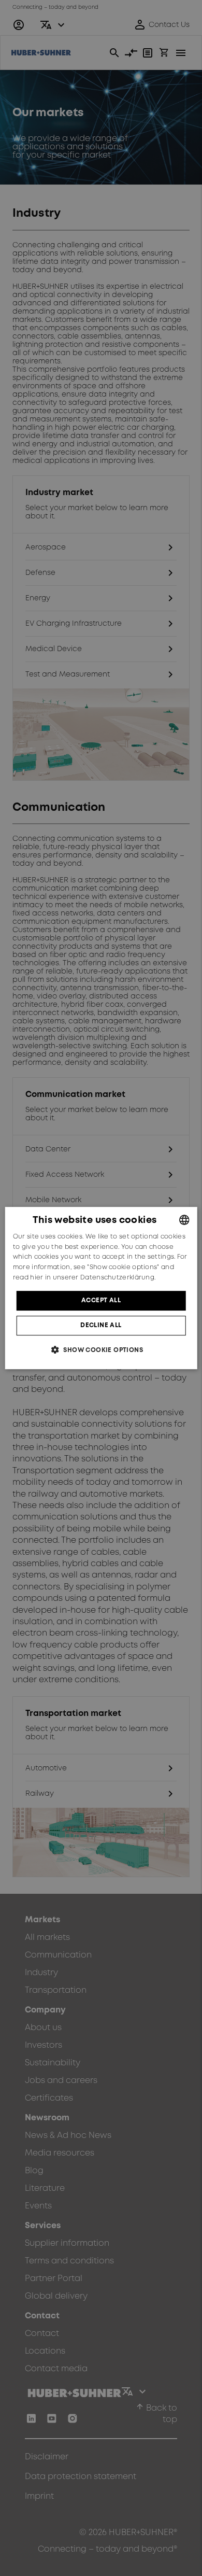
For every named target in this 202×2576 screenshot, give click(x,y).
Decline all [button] (101, 1325)
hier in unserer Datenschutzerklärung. (93, 1278)
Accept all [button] (101, 1300)
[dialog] (101, 1288)
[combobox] (184, 1220)
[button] (101, 1350)
